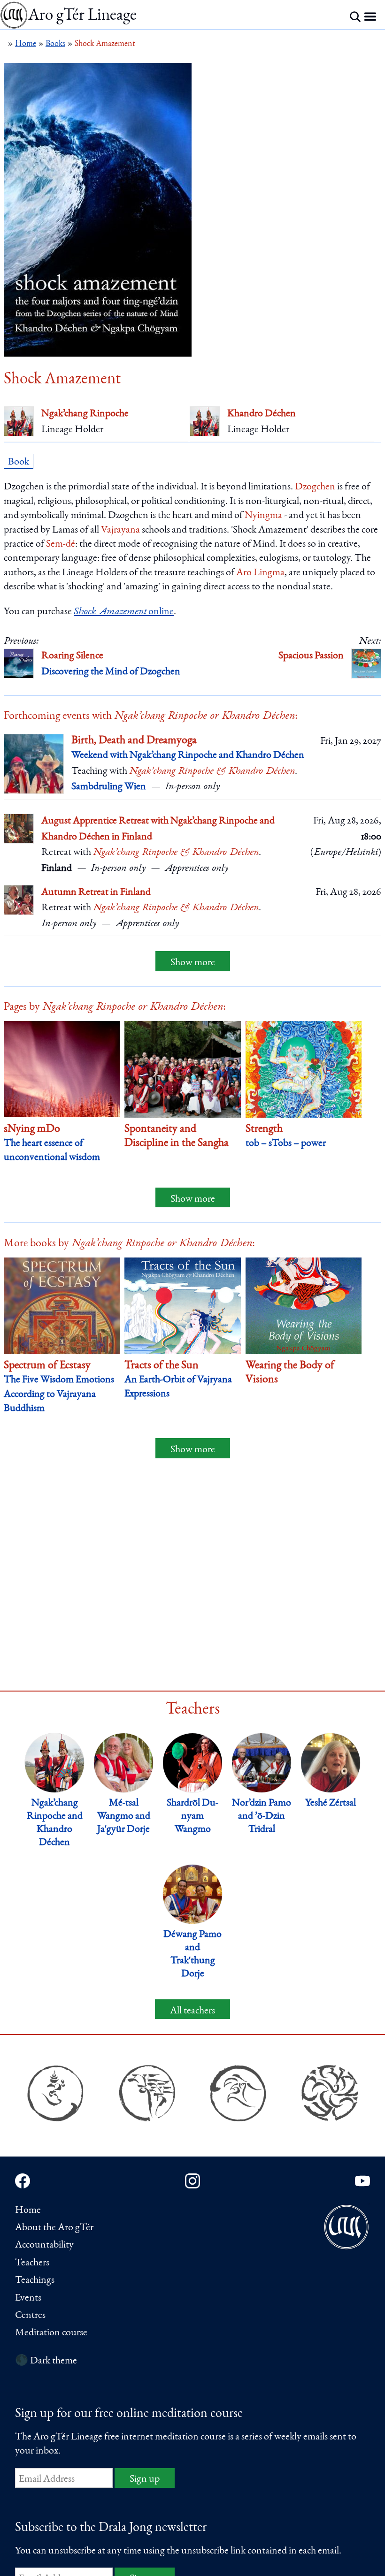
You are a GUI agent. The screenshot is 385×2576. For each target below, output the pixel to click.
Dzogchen (315, 487)
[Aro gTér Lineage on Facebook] (23, 2181)
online (124, 612)
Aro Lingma (260, 573)
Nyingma (263, 516)
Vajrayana (120, 530)
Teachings (35, 2280)
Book (19, 462)
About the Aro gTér (54, 2228)
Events (28, 2298)
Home (28, 2210)
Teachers (32, 2263)
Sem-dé (61, 544)
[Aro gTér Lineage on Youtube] (362, 2181)
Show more (193, 963)
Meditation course (51, 2333)
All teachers (192, 2011)
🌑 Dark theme (46, 2361)
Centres (30, 2316)
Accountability (44, 2245)
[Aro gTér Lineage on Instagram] (192, 2181)
